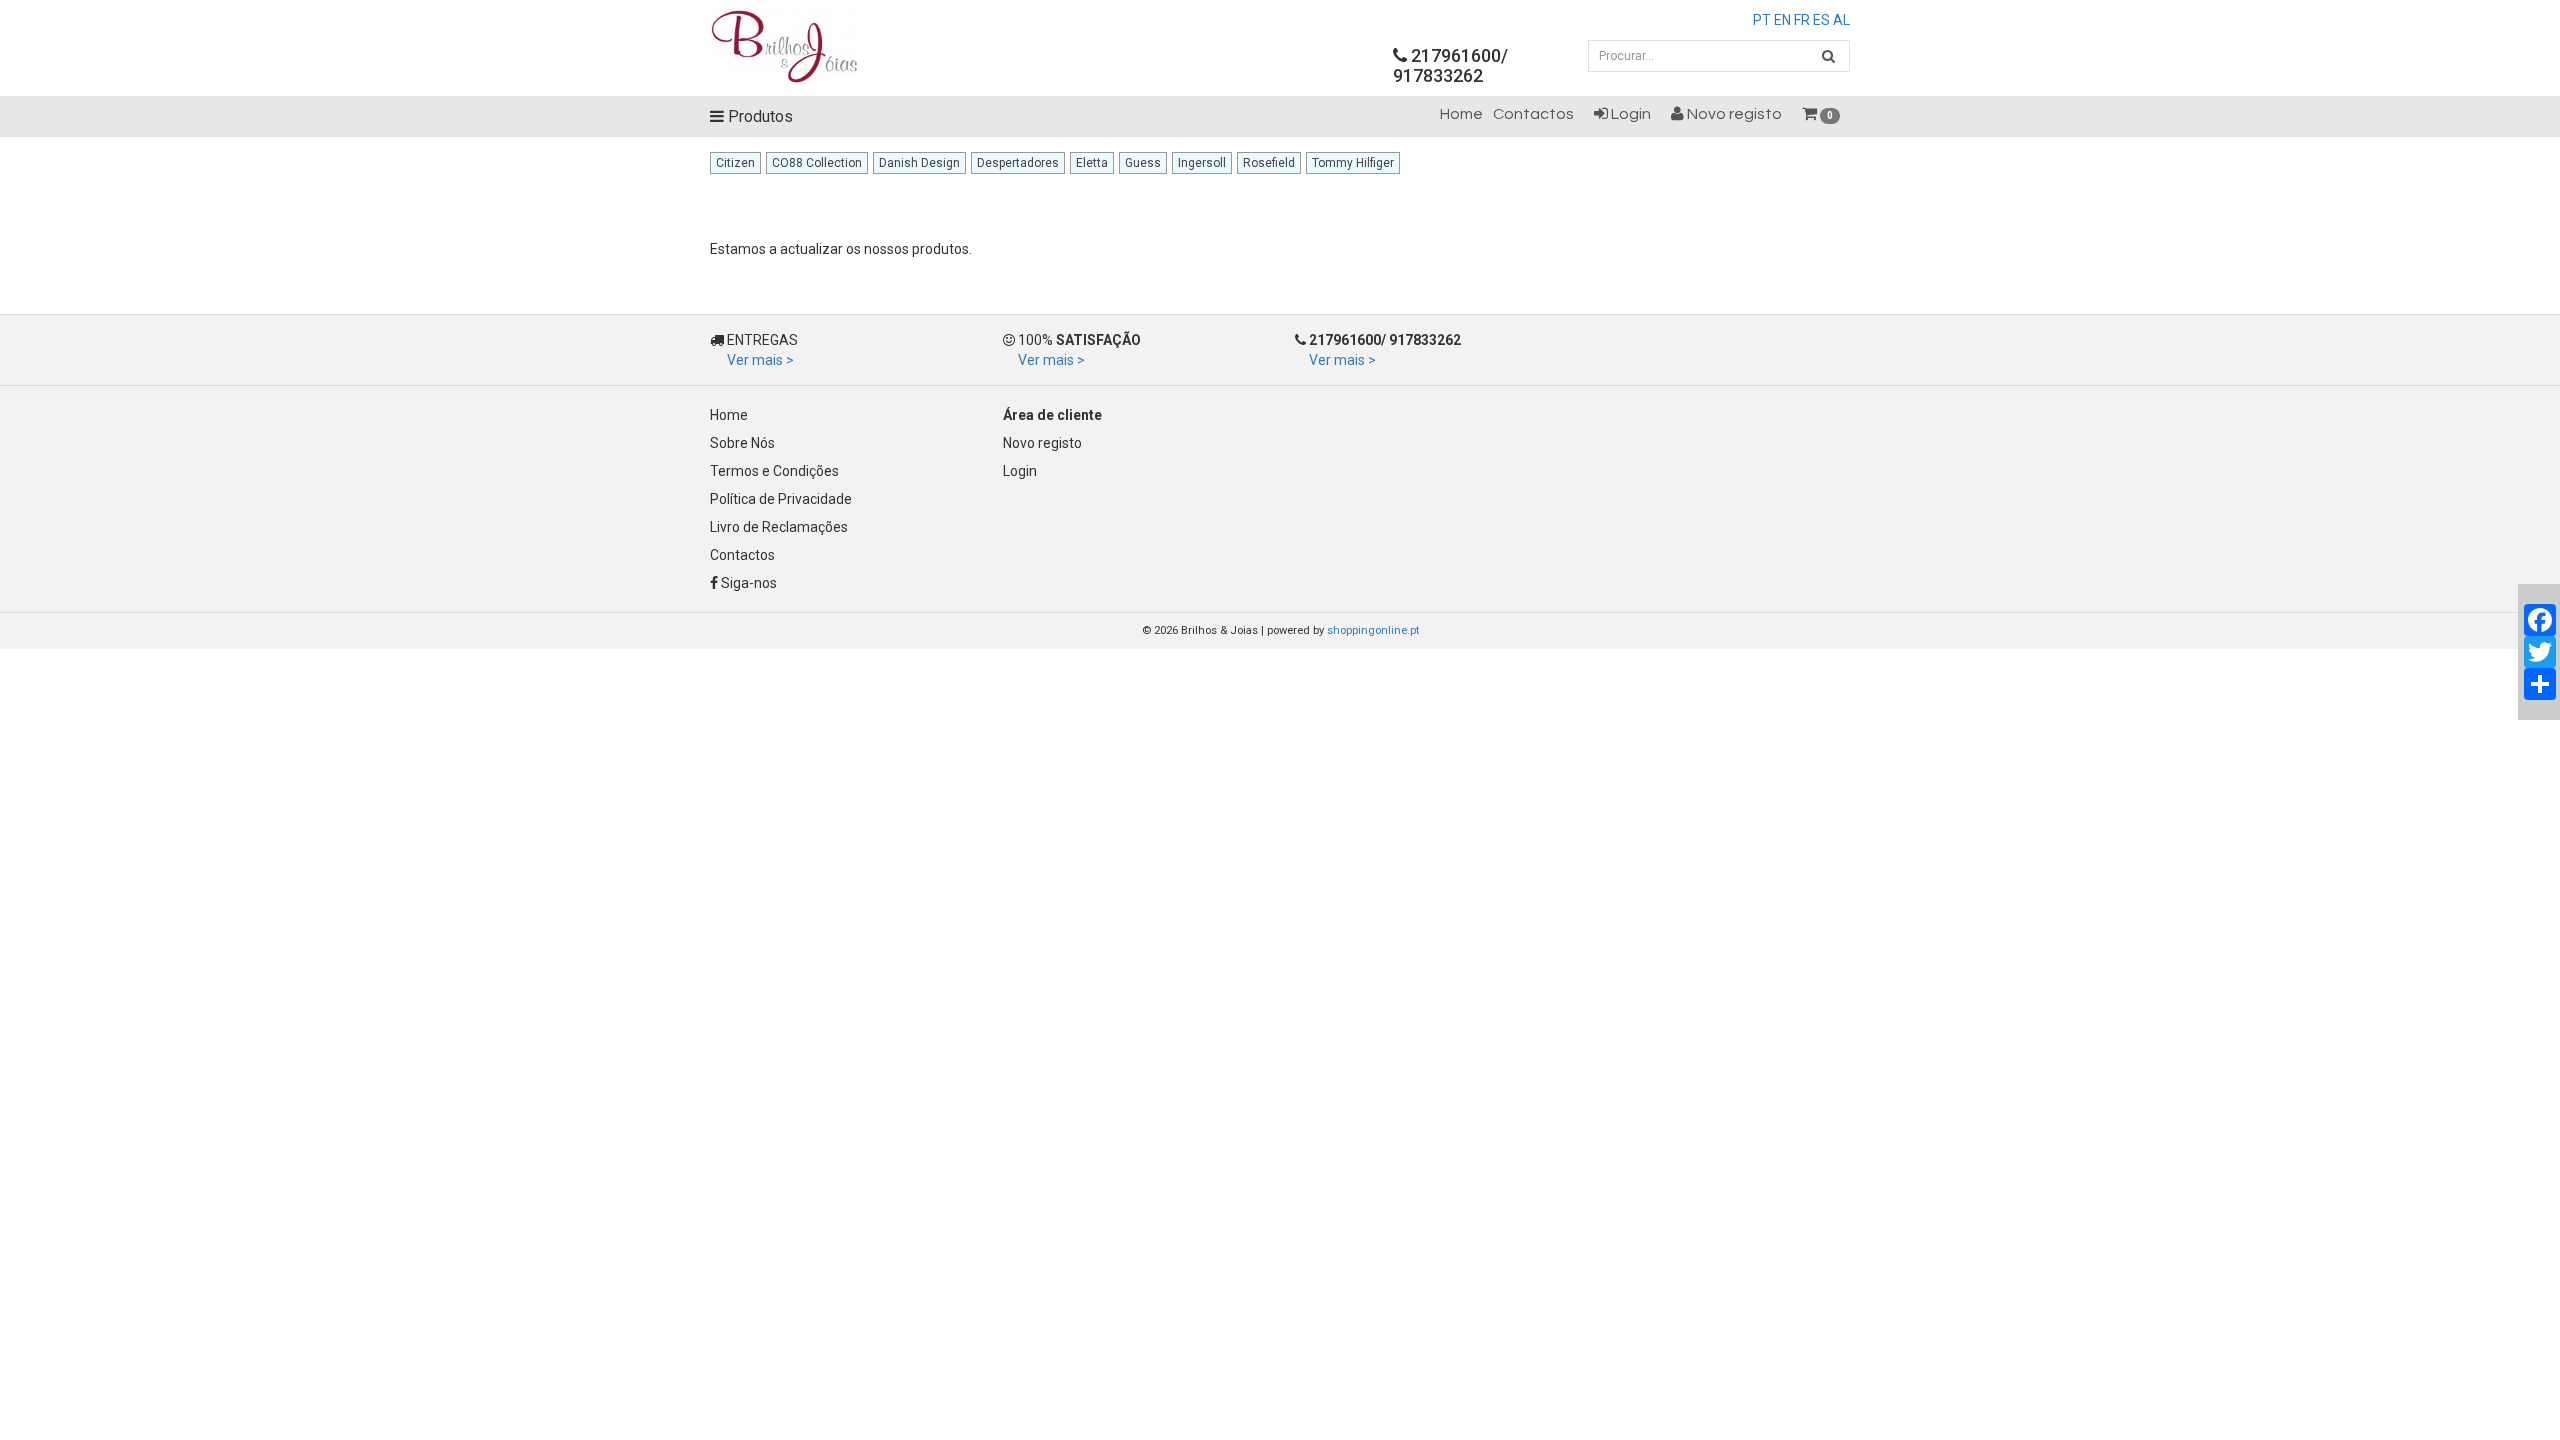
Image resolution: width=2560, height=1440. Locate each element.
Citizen (735, 163)
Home (1461, 114)
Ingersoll (1202, 163)
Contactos (1533, 114)
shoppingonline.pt (1373, 630)
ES (1821, 20)
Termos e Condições (774, 471)
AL (1841, 20)
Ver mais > (760, 360)
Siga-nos (747, 583)
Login (1629, 114)
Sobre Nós (742, 443)
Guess (1143, 163)
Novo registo (1733, 114)
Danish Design (919, 163)
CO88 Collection (817, 163)
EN (1782, 20)
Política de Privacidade (781, 499)
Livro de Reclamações (779, 527)
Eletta (1092, 163)
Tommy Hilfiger (1353, 163)
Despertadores (1018, 163)
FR (1802, 20)
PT (1762, 20)
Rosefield (1269, 163)
